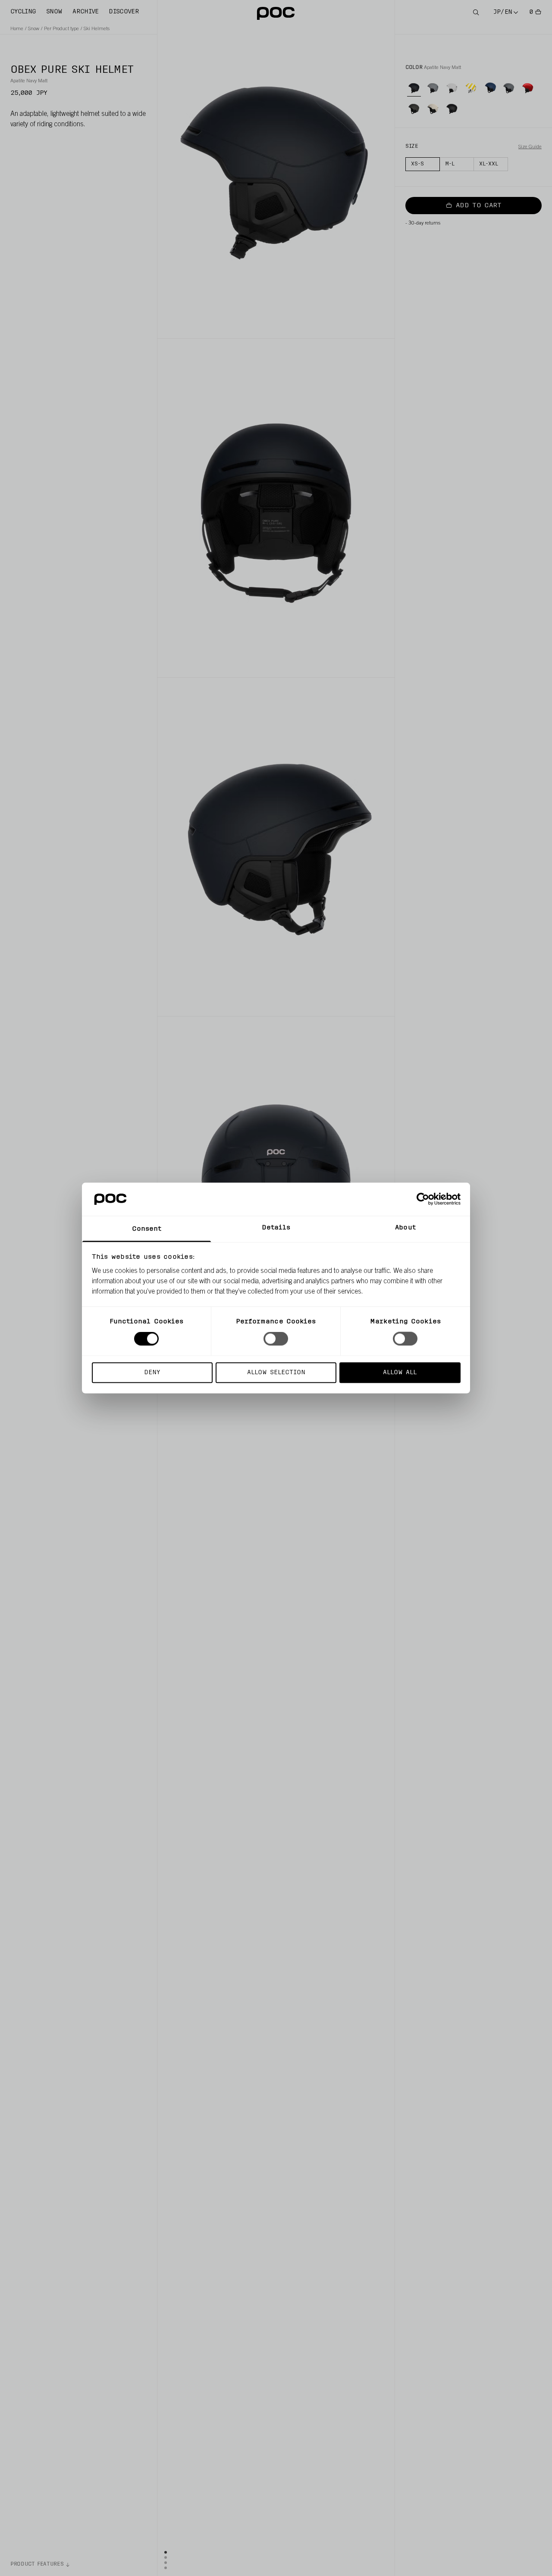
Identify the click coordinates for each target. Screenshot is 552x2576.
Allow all (400, 1372)
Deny (152, 1372)
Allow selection (276, 1372)
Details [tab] (276, 1227)
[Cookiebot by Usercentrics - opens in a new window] (423, 1199)
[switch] (276, 1339)
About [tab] (405, 1227)
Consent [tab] (147, 1229)
